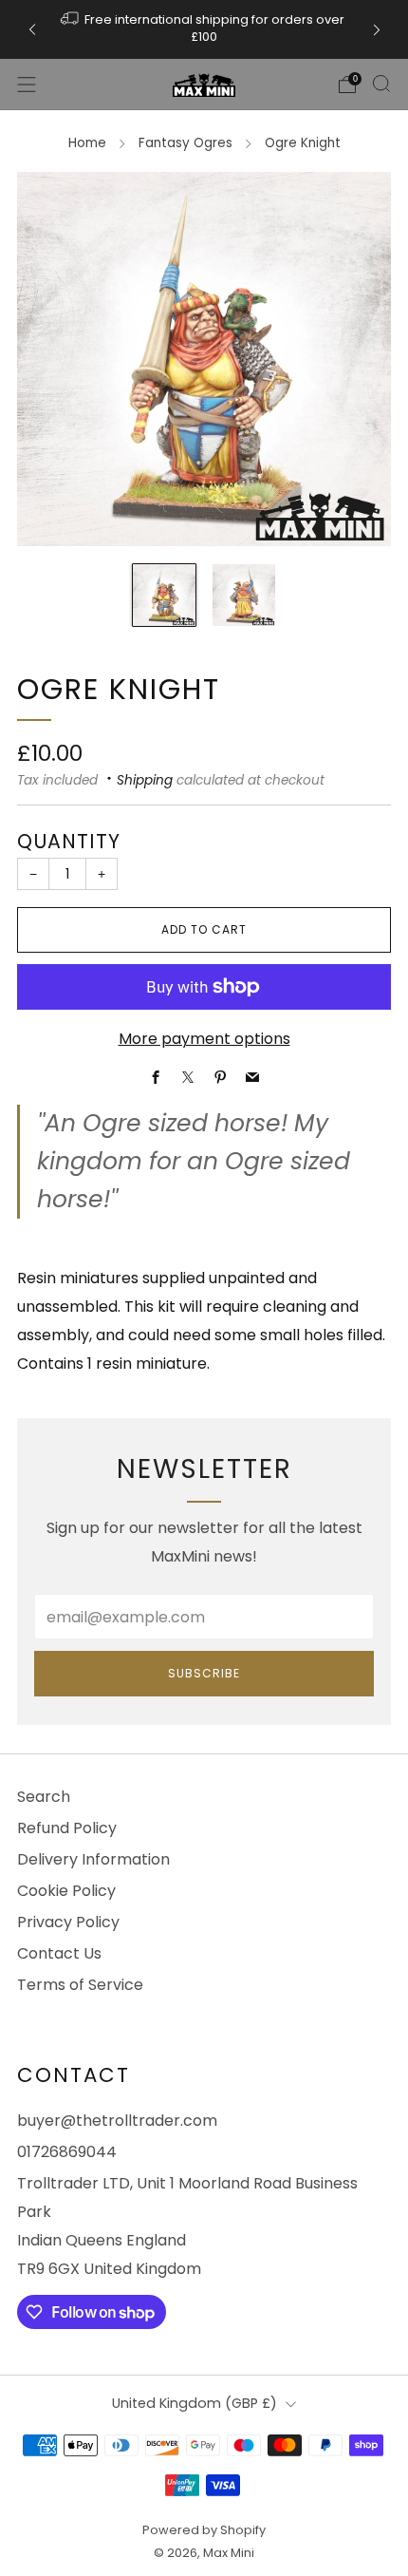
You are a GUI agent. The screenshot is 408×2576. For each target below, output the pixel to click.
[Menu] (27, 85)
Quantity (69, 841)
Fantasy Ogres (185, 143)
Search (44, 1797)
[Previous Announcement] (32, 30)
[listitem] (204, 29)
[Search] (381, 84)
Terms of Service (80, 1985)
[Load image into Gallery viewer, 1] (164, 596)
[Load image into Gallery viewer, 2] (244, 596)
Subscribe (204, 1673)
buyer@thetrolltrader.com (117, 2121)
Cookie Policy (66, 1891)
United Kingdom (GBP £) (195, 2403)
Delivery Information (93, 1859)
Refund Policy (67, 1828)
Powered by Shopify (204, 2530)
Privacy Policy (68, 1922)
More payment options (204, 1039)
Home (87, 143)
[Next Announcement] (377, 30)
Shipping (145, 780)
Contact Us (59, 1953)
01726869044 (67, 2152)
